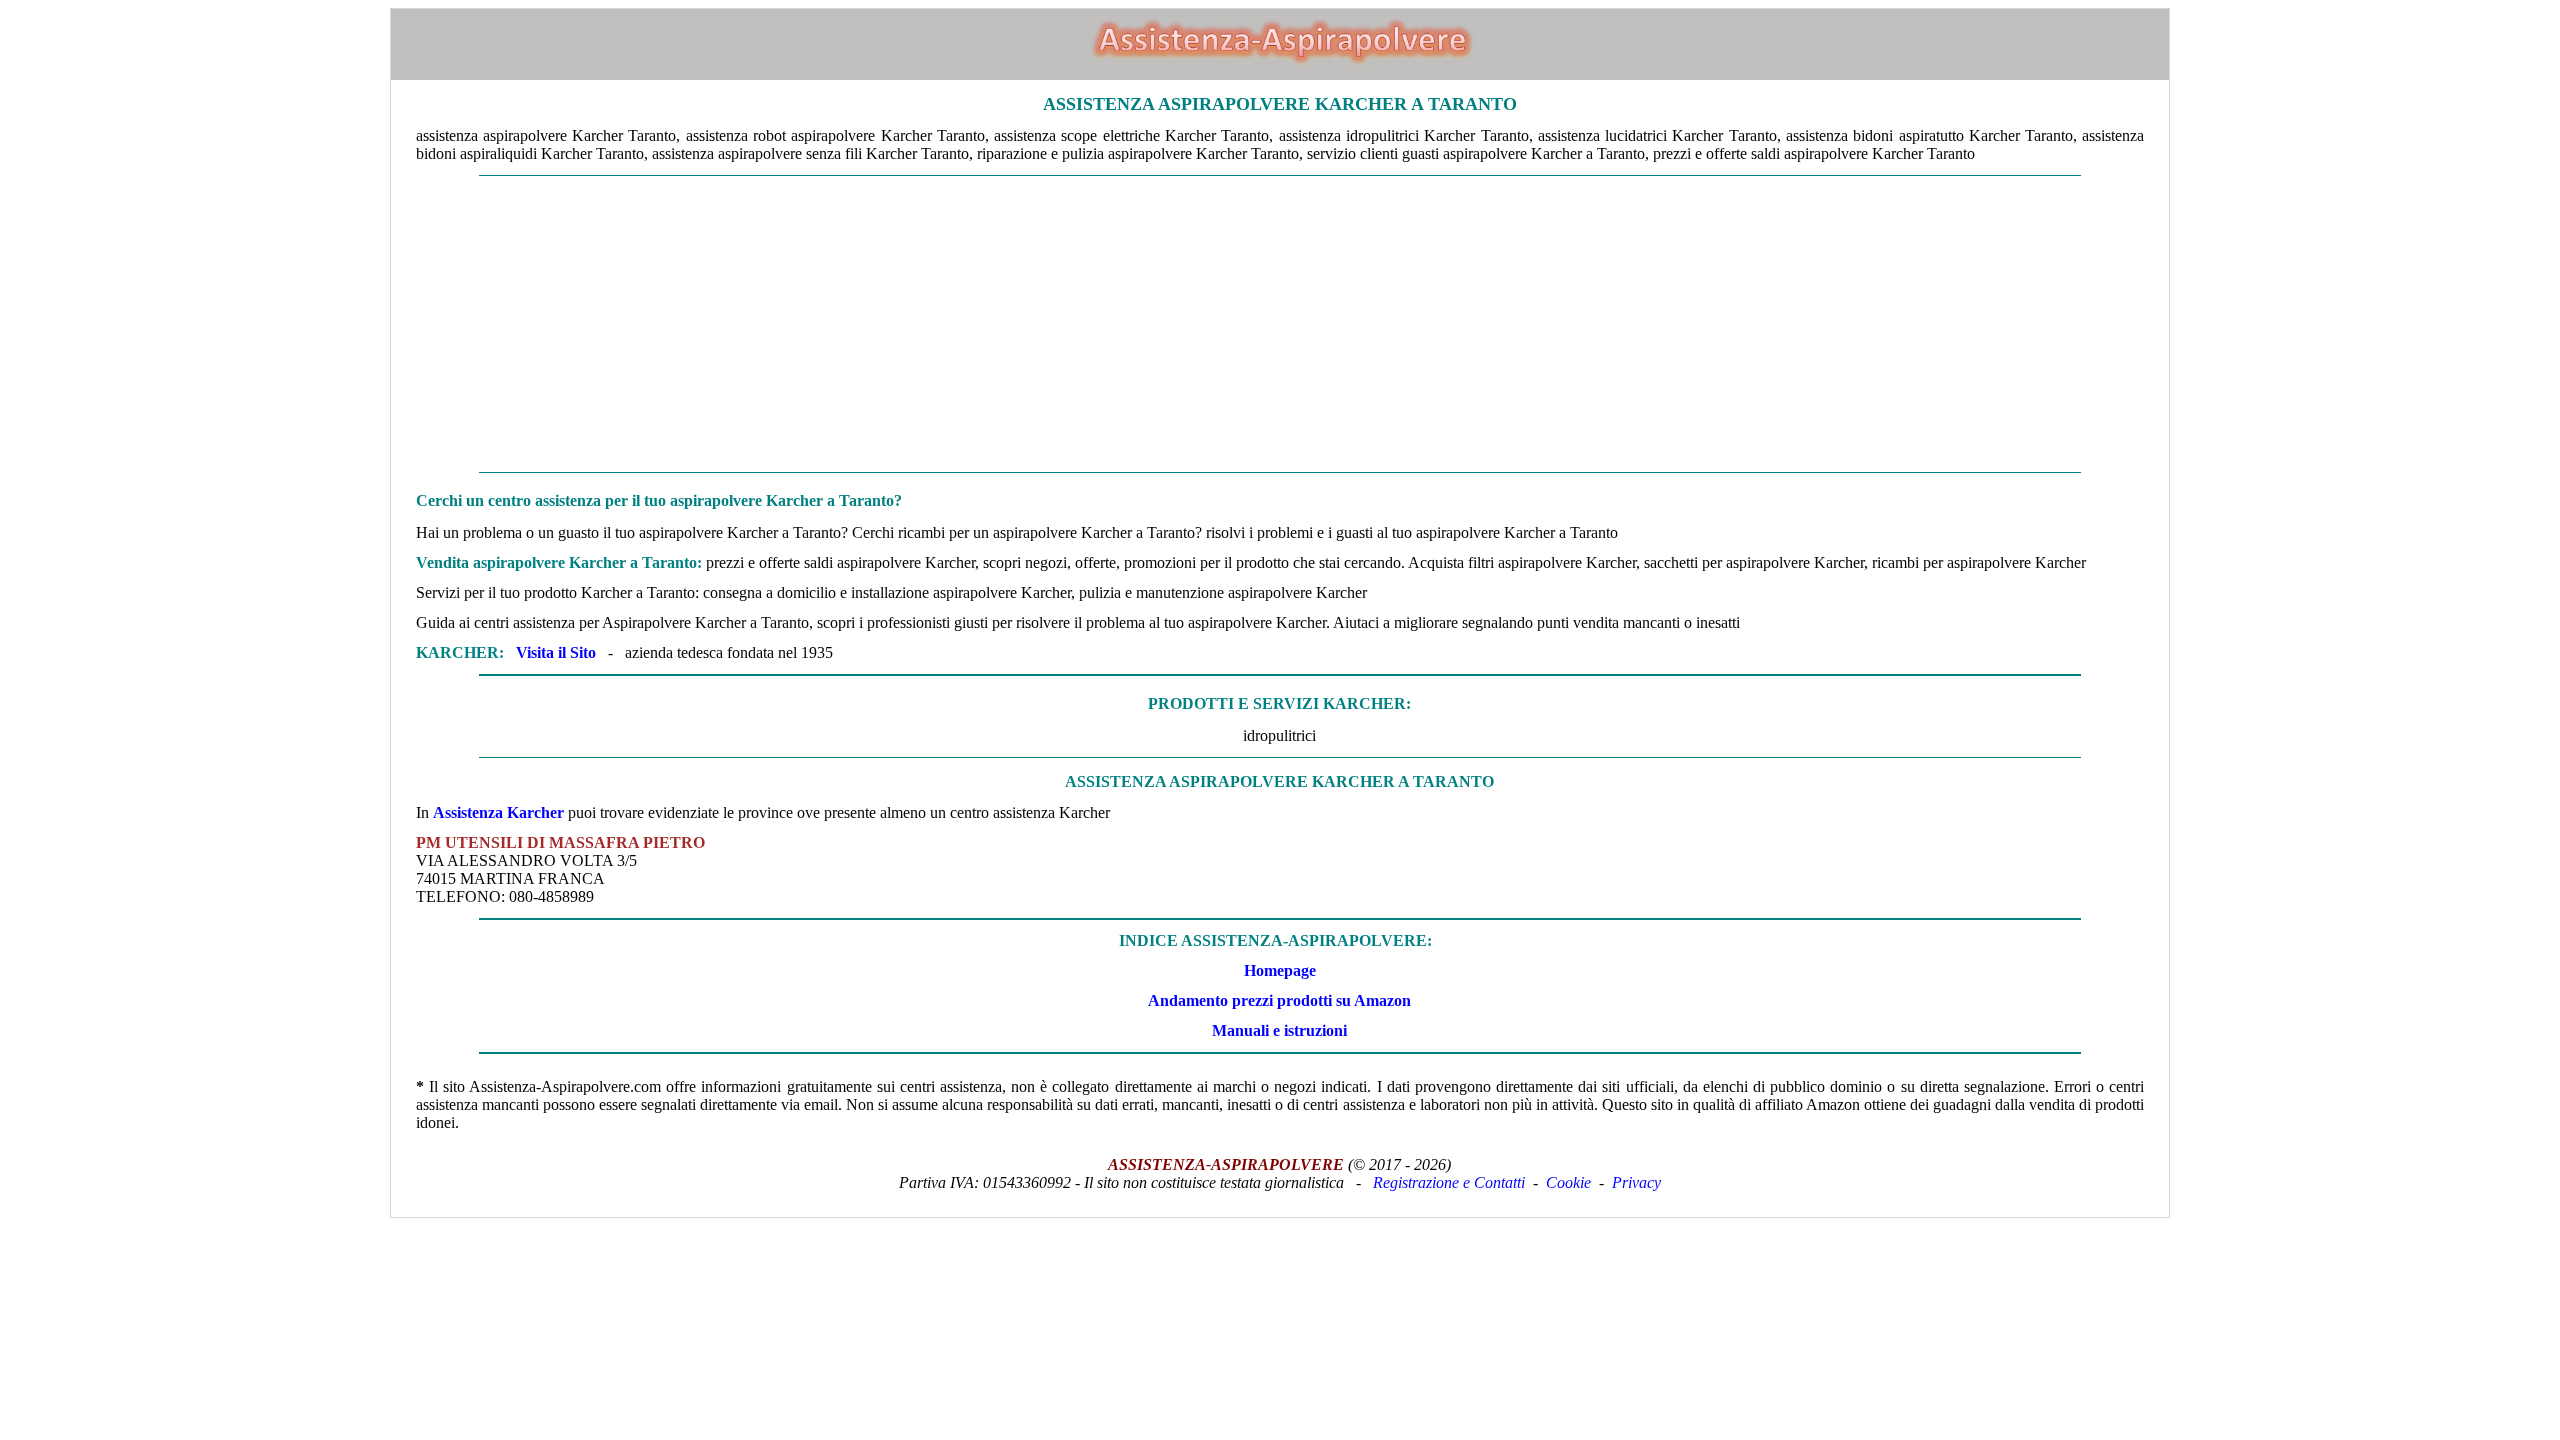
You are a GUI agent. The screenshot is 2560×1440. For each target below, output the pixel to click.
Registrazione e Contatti (1449, 1182)
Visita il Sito (556, 652)
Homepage (1280, 970)
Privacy (1636, 1182)
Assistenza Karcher (498, 812)
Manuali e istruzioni (1279, 1030)
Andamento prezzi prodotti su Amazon (1279, 1000)
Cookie (1568, 1182)
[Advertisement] (1280, 324)
